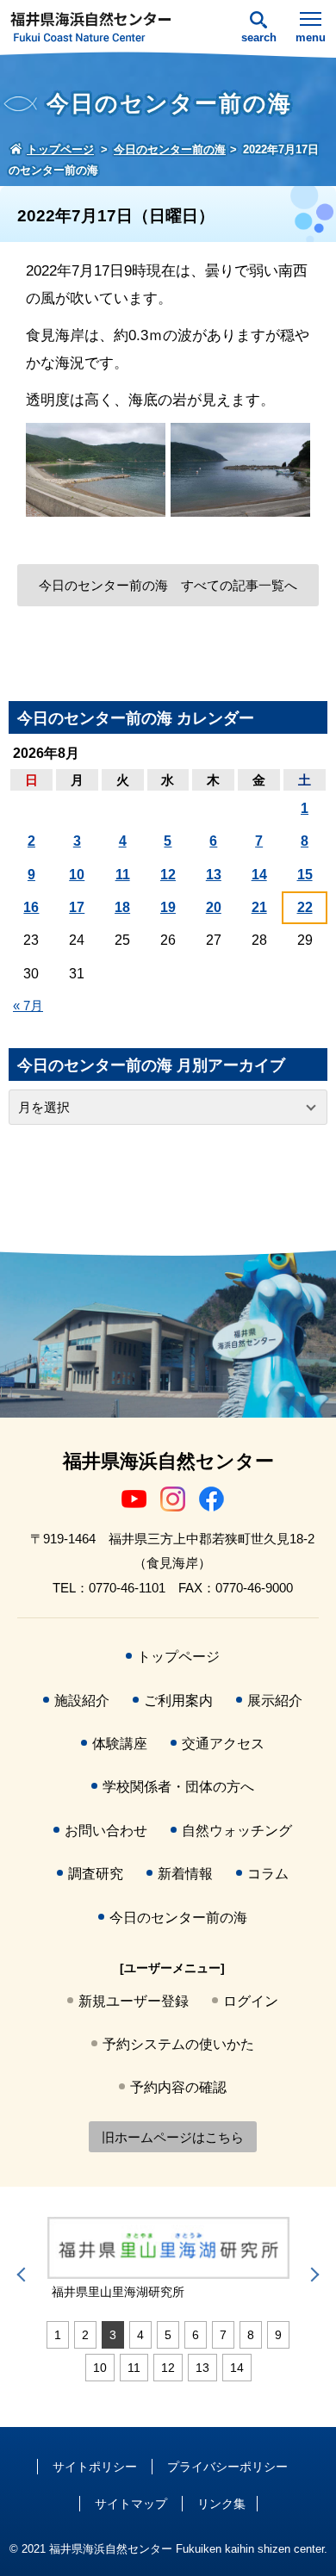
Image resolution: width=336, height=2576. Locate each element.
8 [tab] (251, 2335)
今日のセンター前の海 (178, 1918)
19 (168, 907)
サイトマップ (131, 2504)
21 (259, 907)
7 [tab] (223, 2335)
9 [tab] (278, 2335)
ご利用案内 (178, 1701)
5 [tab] (168, 2335)
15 (305, 875)
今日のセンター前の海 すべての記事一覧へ (168, 585)
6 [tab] (196, 2335)
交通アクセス (223, 1744)
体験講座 (120, 1744)
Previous (24, 2275)
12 (168, 875)
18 (122, 907)
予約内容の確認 (178, 2087)
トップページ (178, 1657)
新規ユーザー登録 (134, 2001)
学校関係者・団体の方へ (178, 1787)
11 (123, 875)
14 (259, 875)
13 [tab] (202, 2368)
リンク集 (221, 2504)
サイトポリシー (95, 2467)
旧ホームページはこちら (173, 2137)
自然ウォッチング (237, 1831)
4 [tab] (140, 2335)
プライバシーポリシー (227, 2467)
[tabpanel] (168, 2259)
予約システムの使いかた (178, 2044)
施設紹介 (82, 1701)
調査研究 (96, 1874)
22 (305, 907)
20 (214, 907)
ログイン (251, 2001)
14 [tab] (237, 2368)
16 (31, 907)
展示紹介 (275, 1701)
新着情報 (185, 1874)
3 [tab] (113, 2335)
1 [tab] (58, 2335)
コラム (268, 1874)
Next (312, 2275)
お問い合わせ (106, 1831)
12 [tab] (168, 2368)
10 (77, 875)
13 (214, 875)
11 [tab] (134, 2368)
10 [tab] (100, 2368)
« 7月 (28, 1006)
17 (77, 907)
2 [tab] (85, 2335)
